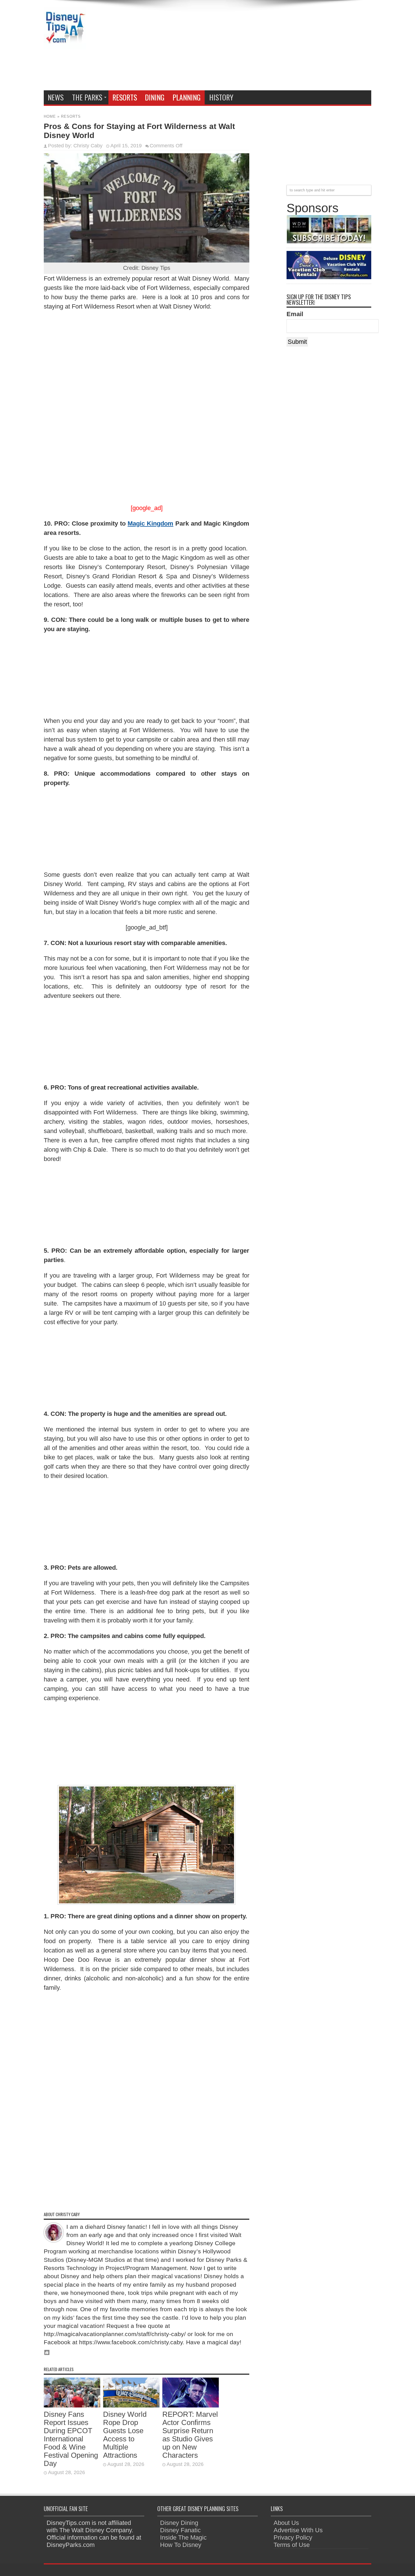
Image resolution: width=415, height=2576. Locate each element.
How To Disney (181, 2545)
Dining (155, 97)
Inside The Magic (183, 2537)
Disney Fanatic (180, 2530)
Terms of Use (292, 2545)
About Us (286, 2523)
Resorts (125, 97)
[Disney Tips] (65, 45)
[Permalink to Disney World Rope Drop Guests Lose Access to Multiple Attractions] (131, 2405)
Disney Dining (179, 2523)
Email (295, 314)
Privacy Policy (293, 2537)
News (56, 97)
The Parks (87, 97)
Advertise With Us (298, 2530)
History (221, 97)
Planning (187, 97)
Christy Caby (88, 146)
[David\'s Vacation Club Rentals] (329, 277)
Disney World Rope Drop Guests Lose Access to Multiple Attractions (125, 2435)
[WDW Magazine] (329, 241)
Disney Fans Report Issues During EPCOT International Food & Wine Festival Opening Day (71, 2439)
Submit (297, 342)
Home (50, 116)
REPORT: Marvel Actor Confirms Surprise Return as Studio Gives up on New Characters (190, 2435)
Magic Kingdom (150, 523)
